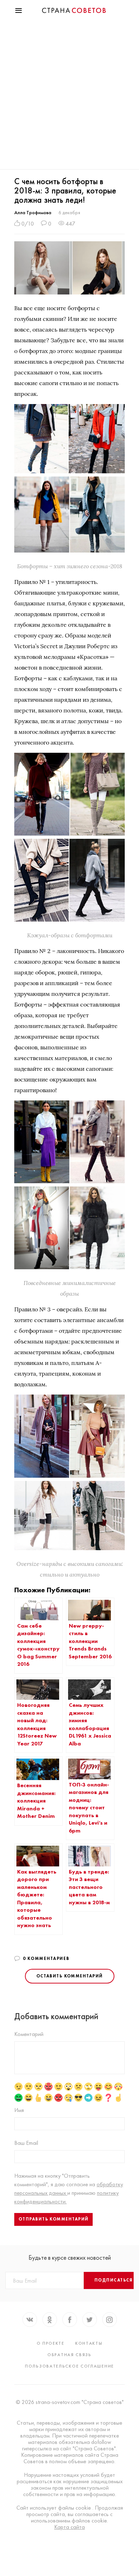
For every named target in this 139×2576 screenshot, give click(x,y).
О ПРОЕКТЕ (51, 2343)
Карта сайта (69, 2527)
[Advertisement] (69, 96)
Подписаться (114, 2280)
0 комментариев (46, 1959)
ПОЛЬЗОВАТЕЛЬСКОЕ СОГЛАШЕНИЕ (69, 2366)
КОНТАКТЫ (89, 2343)
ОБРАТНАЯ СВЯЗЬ (69, 2355)
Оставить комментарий (70, 1976)
